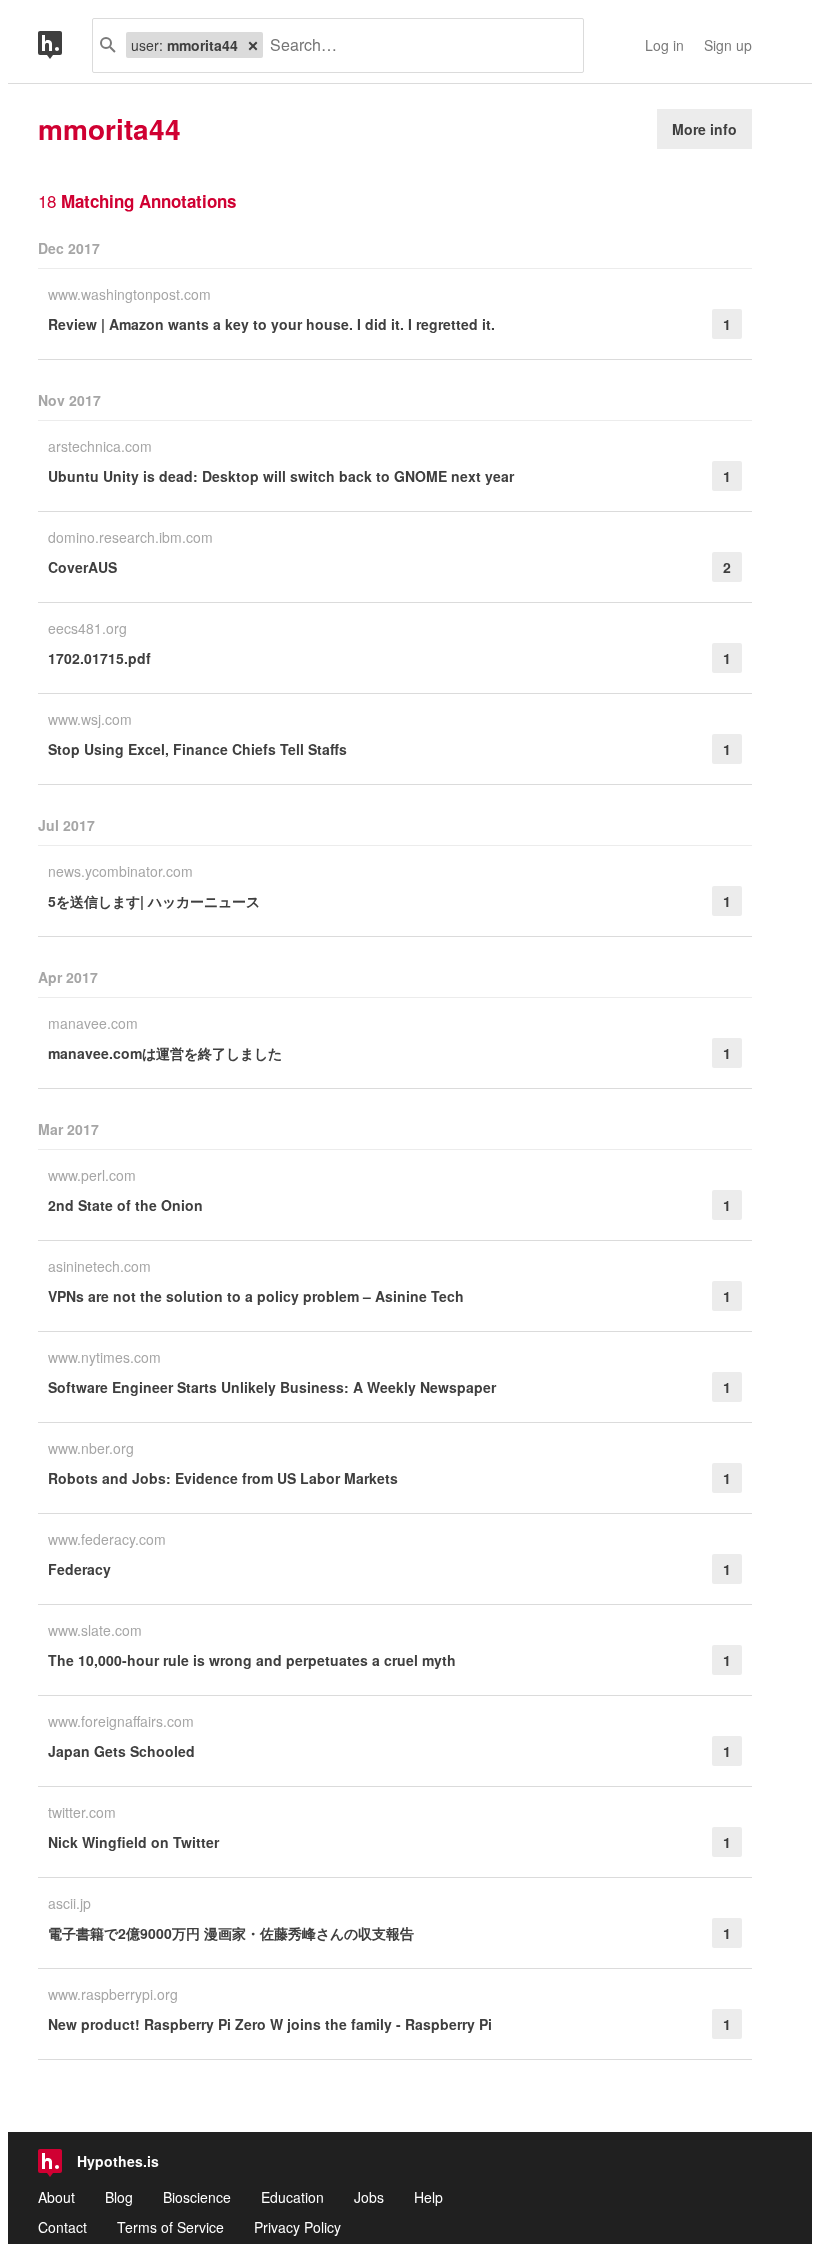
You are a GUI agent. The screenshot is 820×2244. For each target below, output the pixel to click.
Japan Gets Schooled (121, 1751)
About (56, 2197)
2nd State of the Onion (125, 1205)
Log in (664, 45)
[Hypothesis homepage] (65, 45)
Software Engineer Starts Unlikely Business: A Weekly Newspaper (272, 1387)
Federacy (79, 1569)
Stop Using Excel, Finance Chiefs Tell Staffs (197, 749)
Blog (119, 2197)
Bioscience (197, 2197)
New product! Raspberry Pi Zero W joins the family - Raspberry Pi (270, 2024)
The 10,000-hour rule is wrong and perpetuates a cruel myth (252, 1660)
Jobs (369, 2197)
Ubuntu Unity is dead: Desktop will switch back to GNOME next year (281, 476)
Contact (62, 2227)
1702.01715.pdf (99, 658)
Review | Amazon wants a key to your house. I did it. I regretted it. (271, 324)
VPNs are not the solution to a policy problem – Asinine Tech (256, 1296)
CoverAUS (82, 567)
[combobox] (415, 45)
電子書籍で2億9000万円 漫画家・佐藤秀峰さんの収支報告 (231, 1933)
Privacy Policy (297, 2227)
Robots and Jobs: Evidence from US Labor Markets (223, 1478)
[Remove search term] (253, 45)
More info (704, 129)
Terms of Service (170, 2227)
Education (292, 2197)
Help (428, 2197)
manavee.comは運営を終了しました (165, 1053)
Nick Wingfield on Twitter (133, 1842)
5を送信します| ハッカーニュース (154, 901)
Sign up (728, 45)
